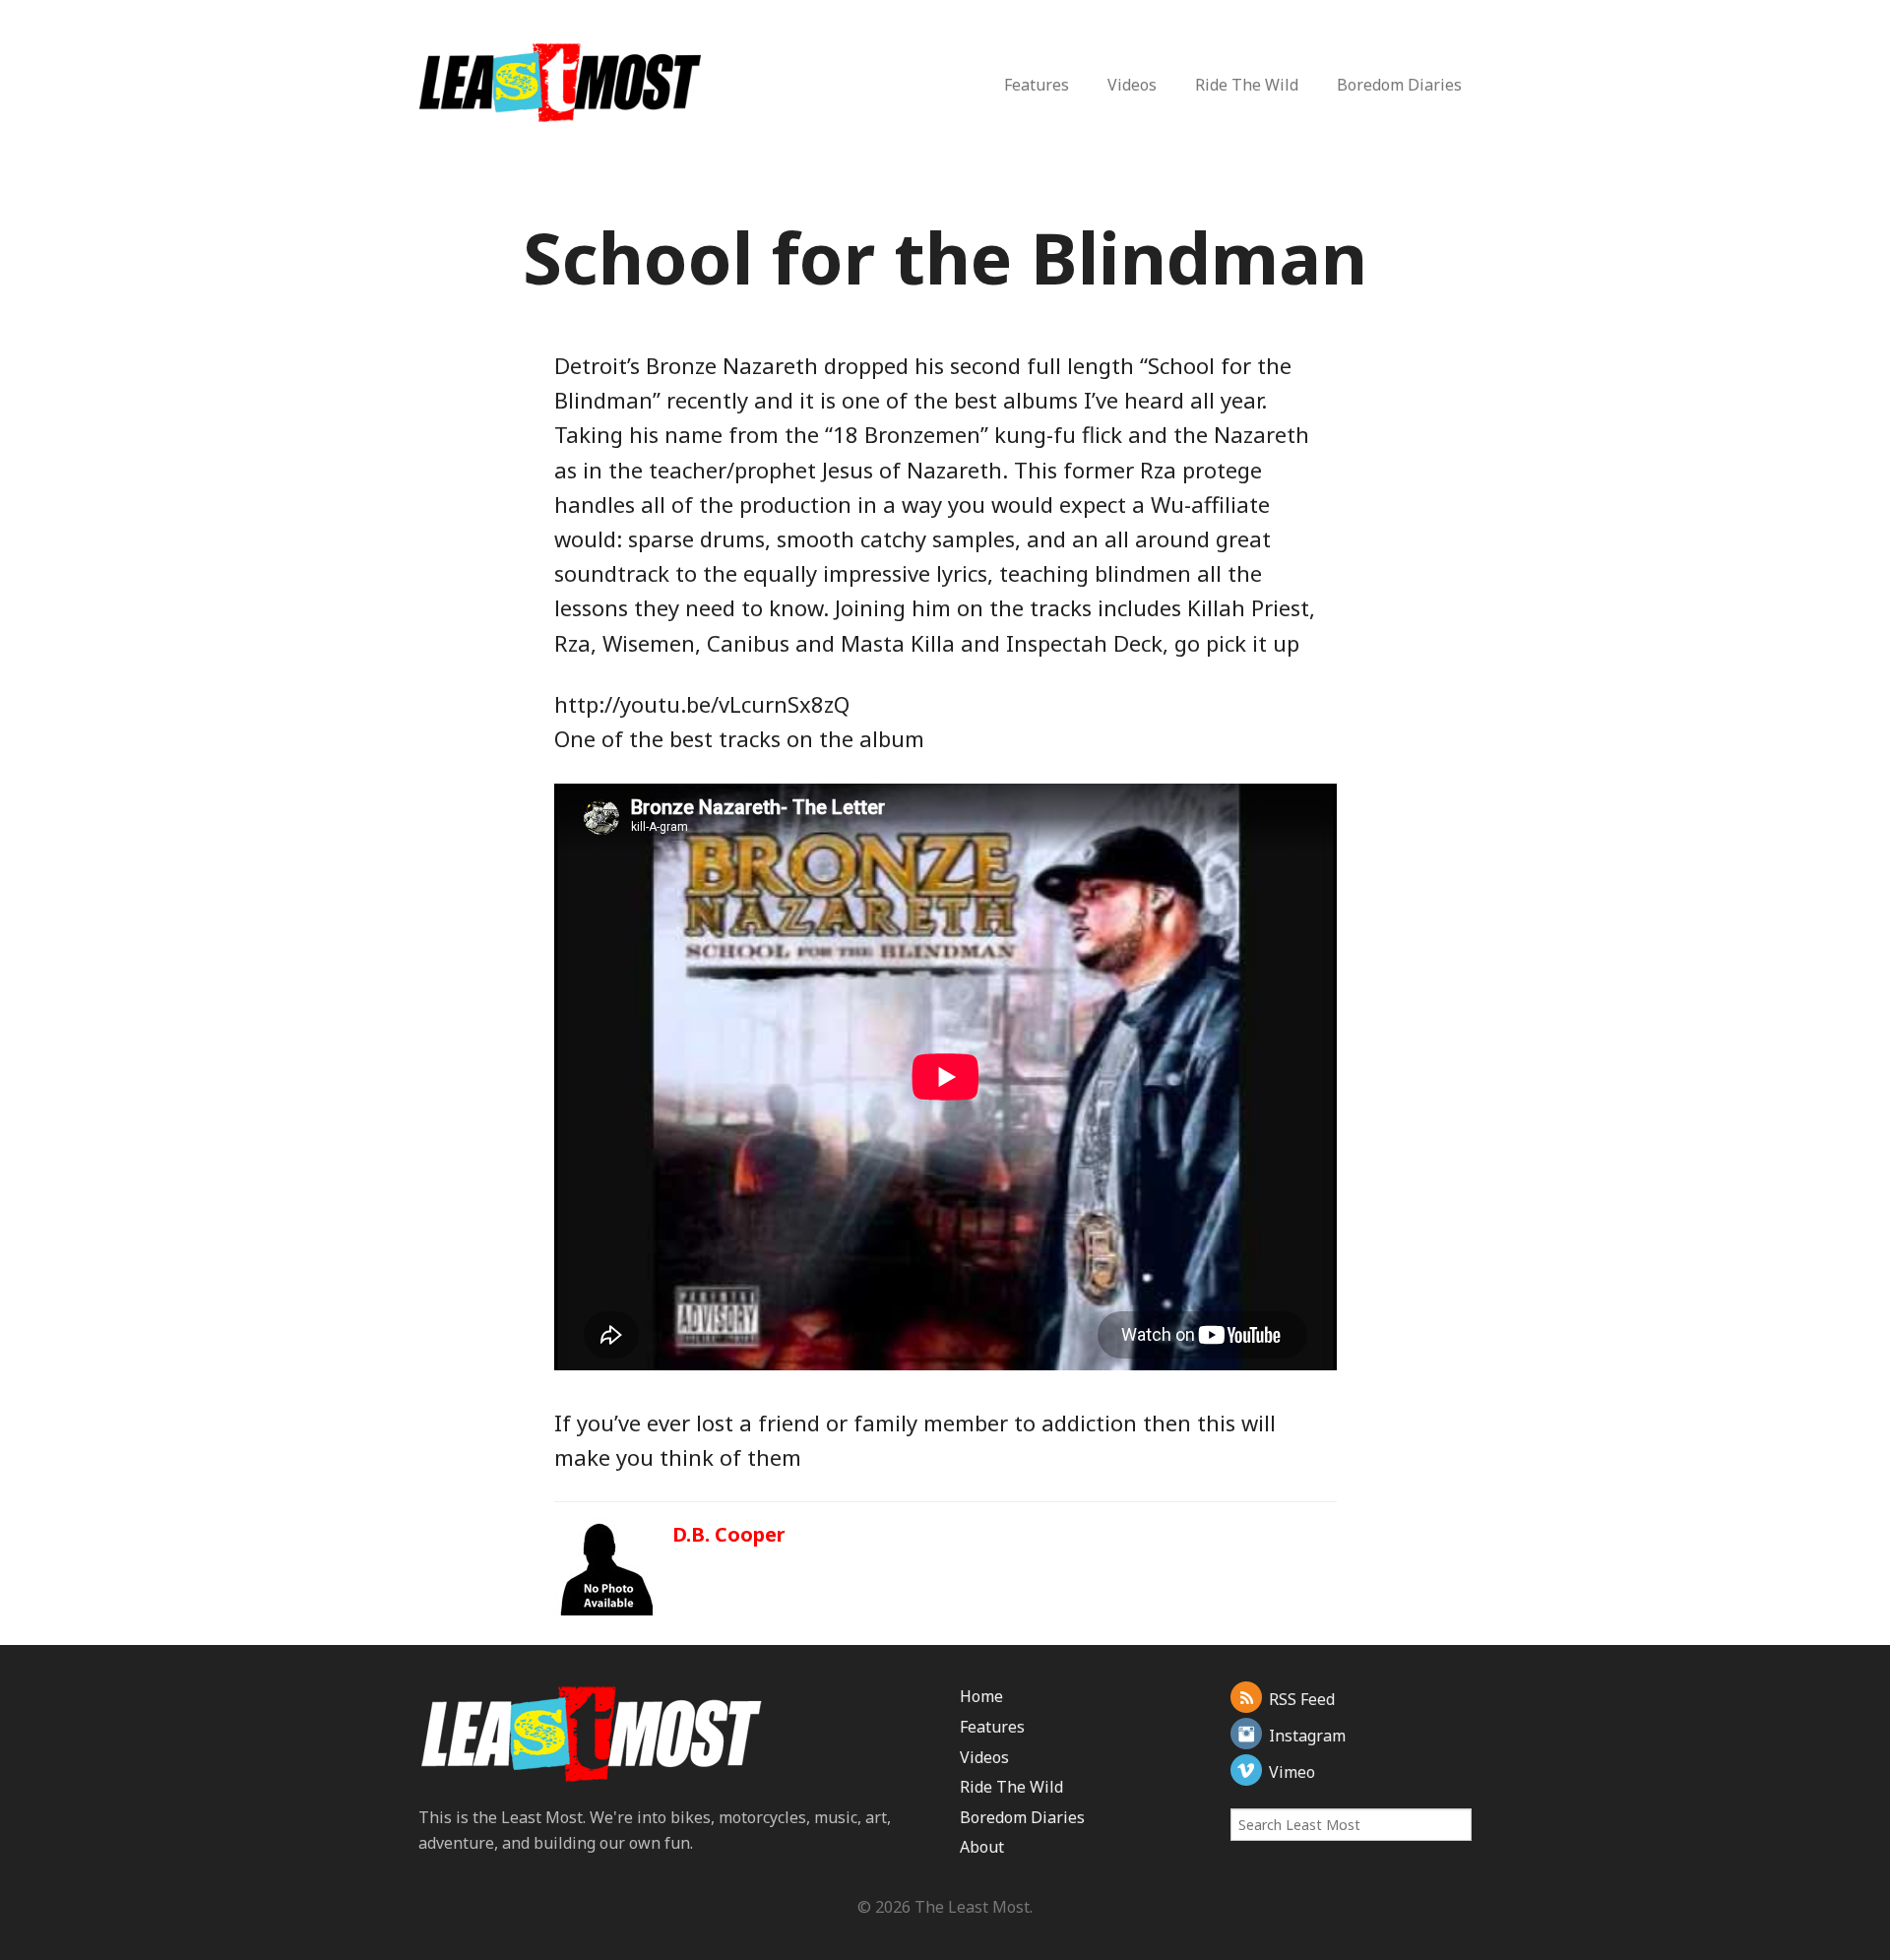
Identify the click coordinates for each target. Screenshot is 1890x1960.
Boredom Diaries (1399, 85)
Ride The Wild (1247, 85)
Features (1037, 85)
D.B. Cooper (729, 1534)
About (982, 1847)
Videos (1132, 85)
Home (981, 1696)
